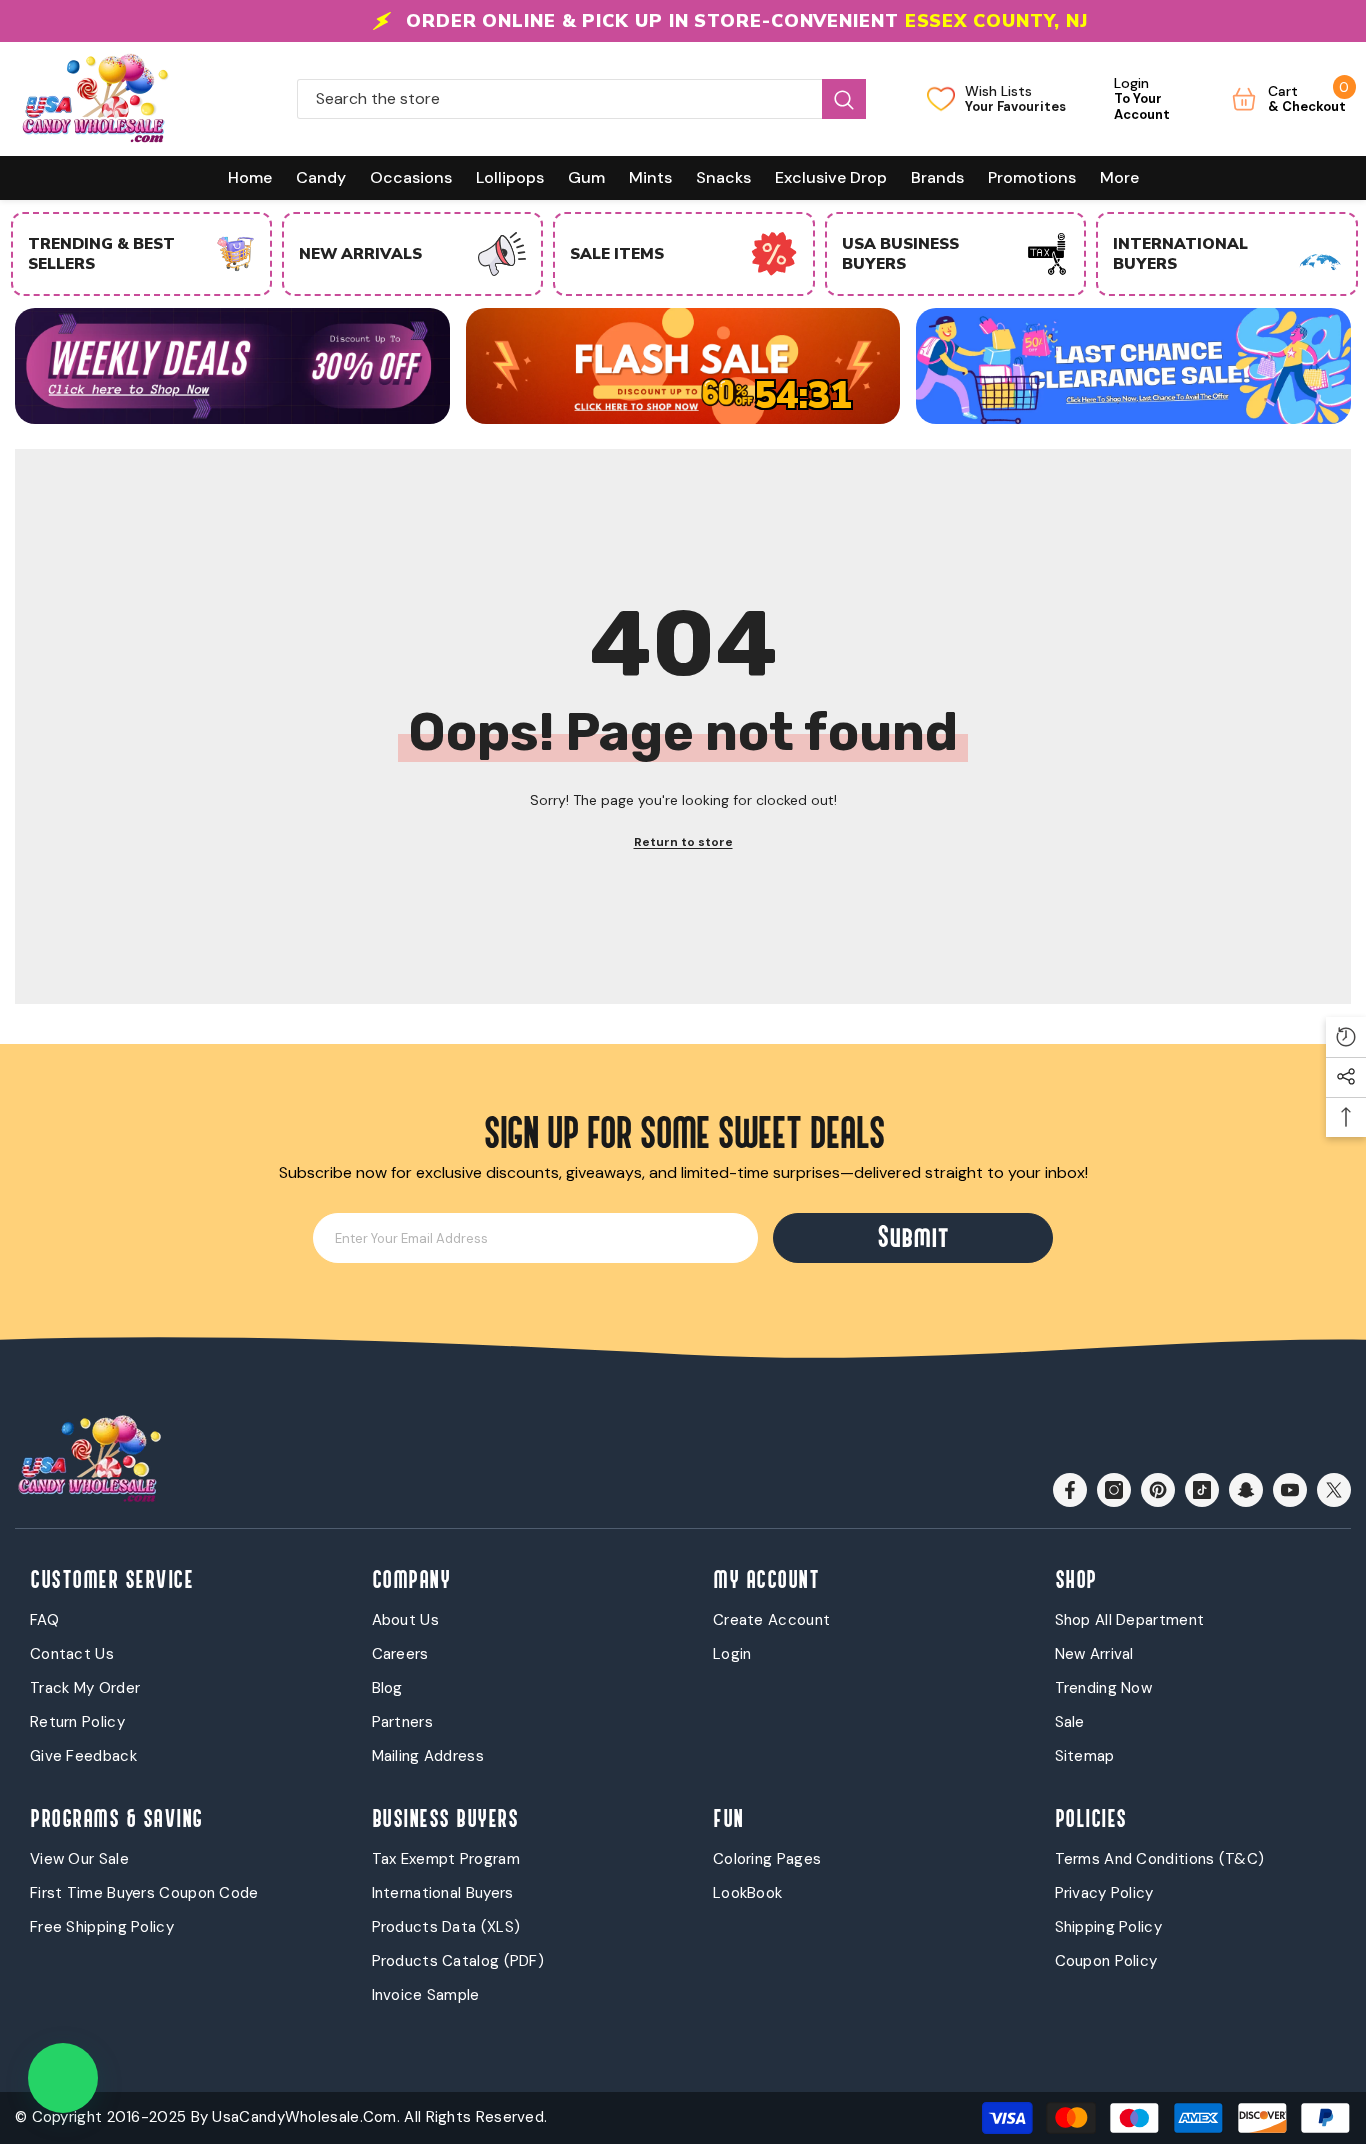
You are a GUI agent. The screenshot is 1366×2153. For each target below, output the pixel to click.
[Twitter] (1334, 1490)
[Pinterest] (1158, 1490)
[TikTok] (1202, 1490)
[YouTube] (1290, 1490)
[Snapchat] (1246, 1490)
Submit (913, 1237)
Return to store (683, 842)
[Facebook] (1070, 1490)
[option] (683, 21)
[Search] (581, 99)
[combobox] (559, 99)
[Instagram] (1114, 1490)
